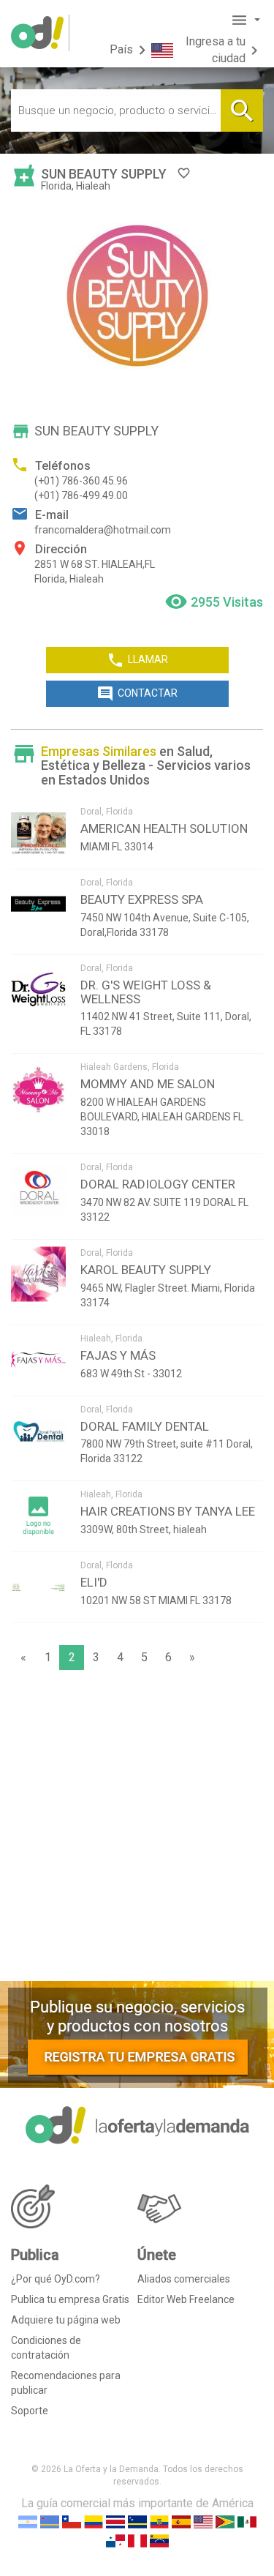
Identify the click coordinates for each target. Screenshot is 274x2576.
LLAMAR (137, 660)
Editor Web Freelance (186, 2299)
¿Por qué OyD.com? (56, 2279)
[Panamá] (115, 2540)
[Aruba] (50, 2521)
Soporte (30, 2411)
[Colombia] (94, 2521)
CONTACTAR (137, 694)
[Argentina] (28, 2521)
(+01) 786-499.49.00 (81, 495)
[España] (181, 2521)
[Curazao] (137, 2521)
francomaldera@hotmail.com (103, 530)
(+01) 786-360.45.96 (81, 481)
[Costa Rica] (115, 2521)
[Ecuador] (159, 2521)
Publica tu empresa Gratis (70, 2299)
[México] (247, 2521)
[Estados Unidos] (203, 2521)
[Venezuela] (159, 2540)
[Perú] (137, 2540)
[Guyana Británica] (225, 2521)
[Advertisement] (137, 1829)
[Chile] (72, 2521)
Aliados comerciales (184, 2279)
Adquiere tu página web (66, 2320)
